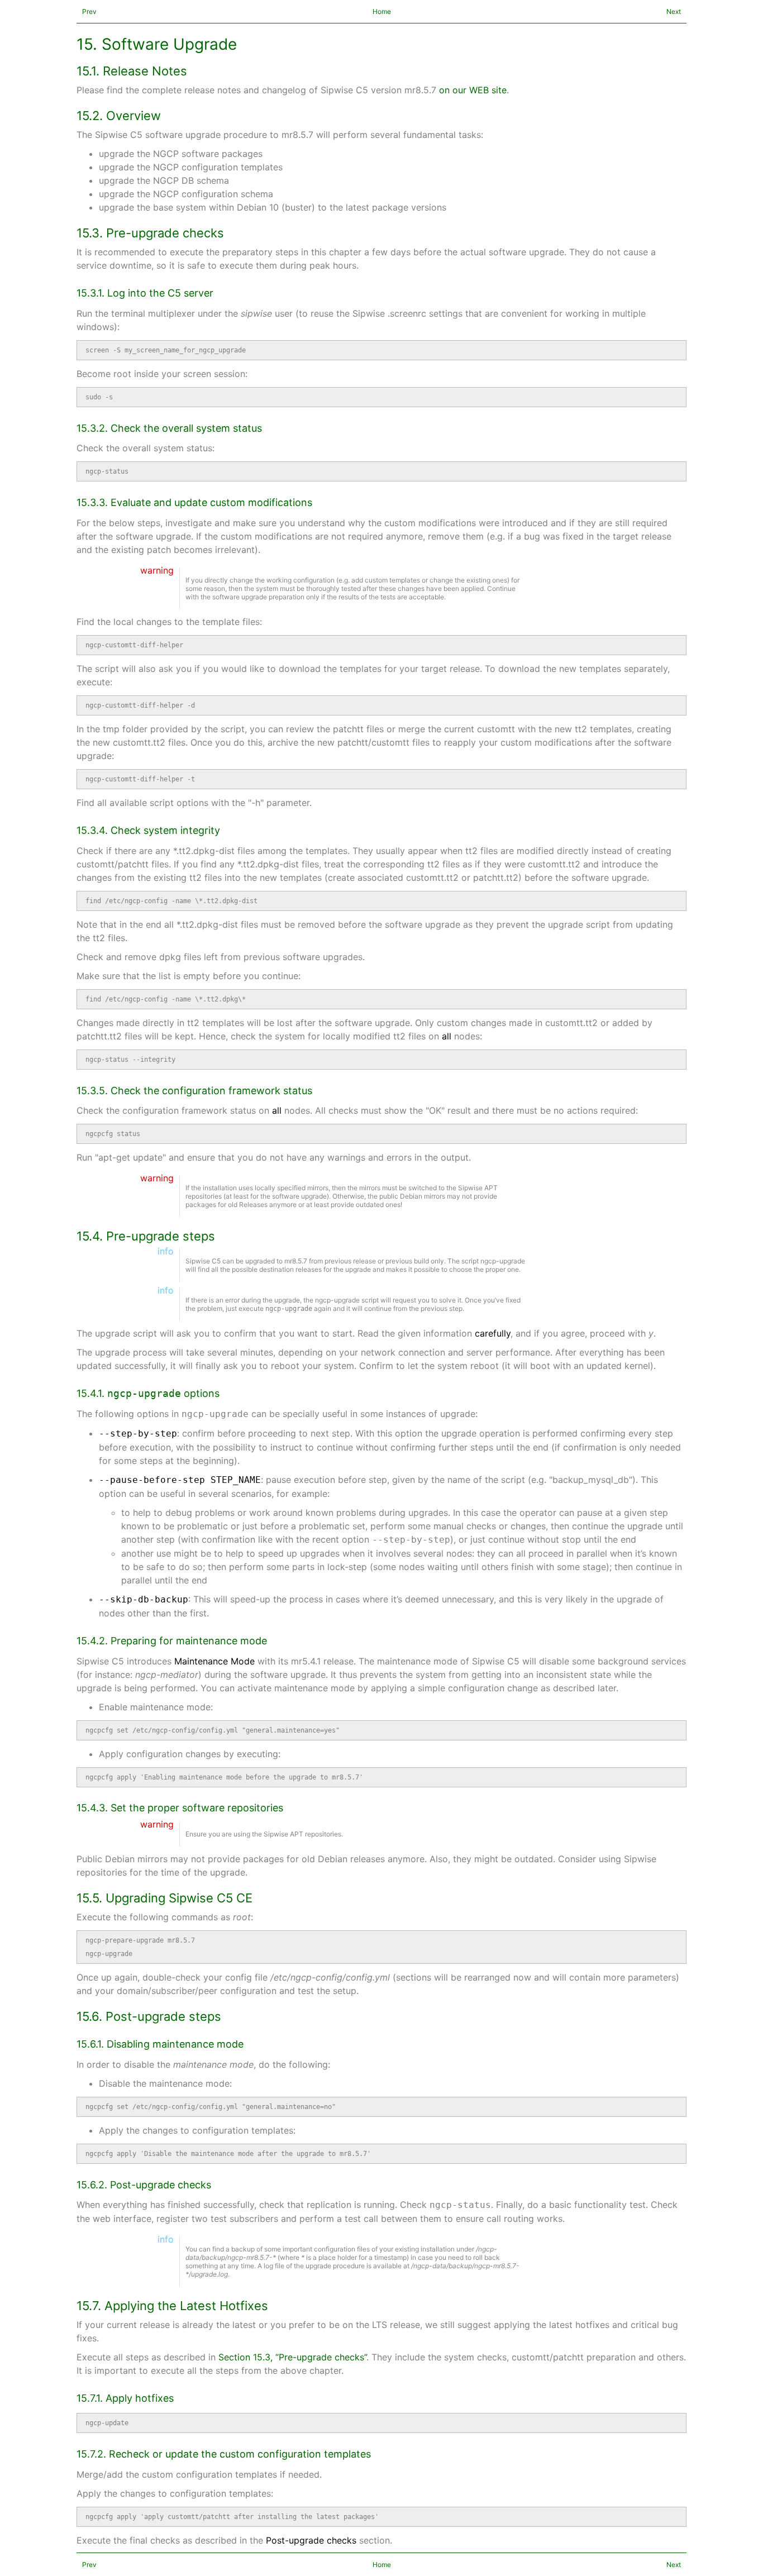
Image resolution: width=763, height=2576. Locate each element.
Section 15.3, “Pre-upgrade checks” (292, 2357)
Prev (89, 11)
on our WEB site (473, 90)
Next (674, 11)
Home (382, 11)
